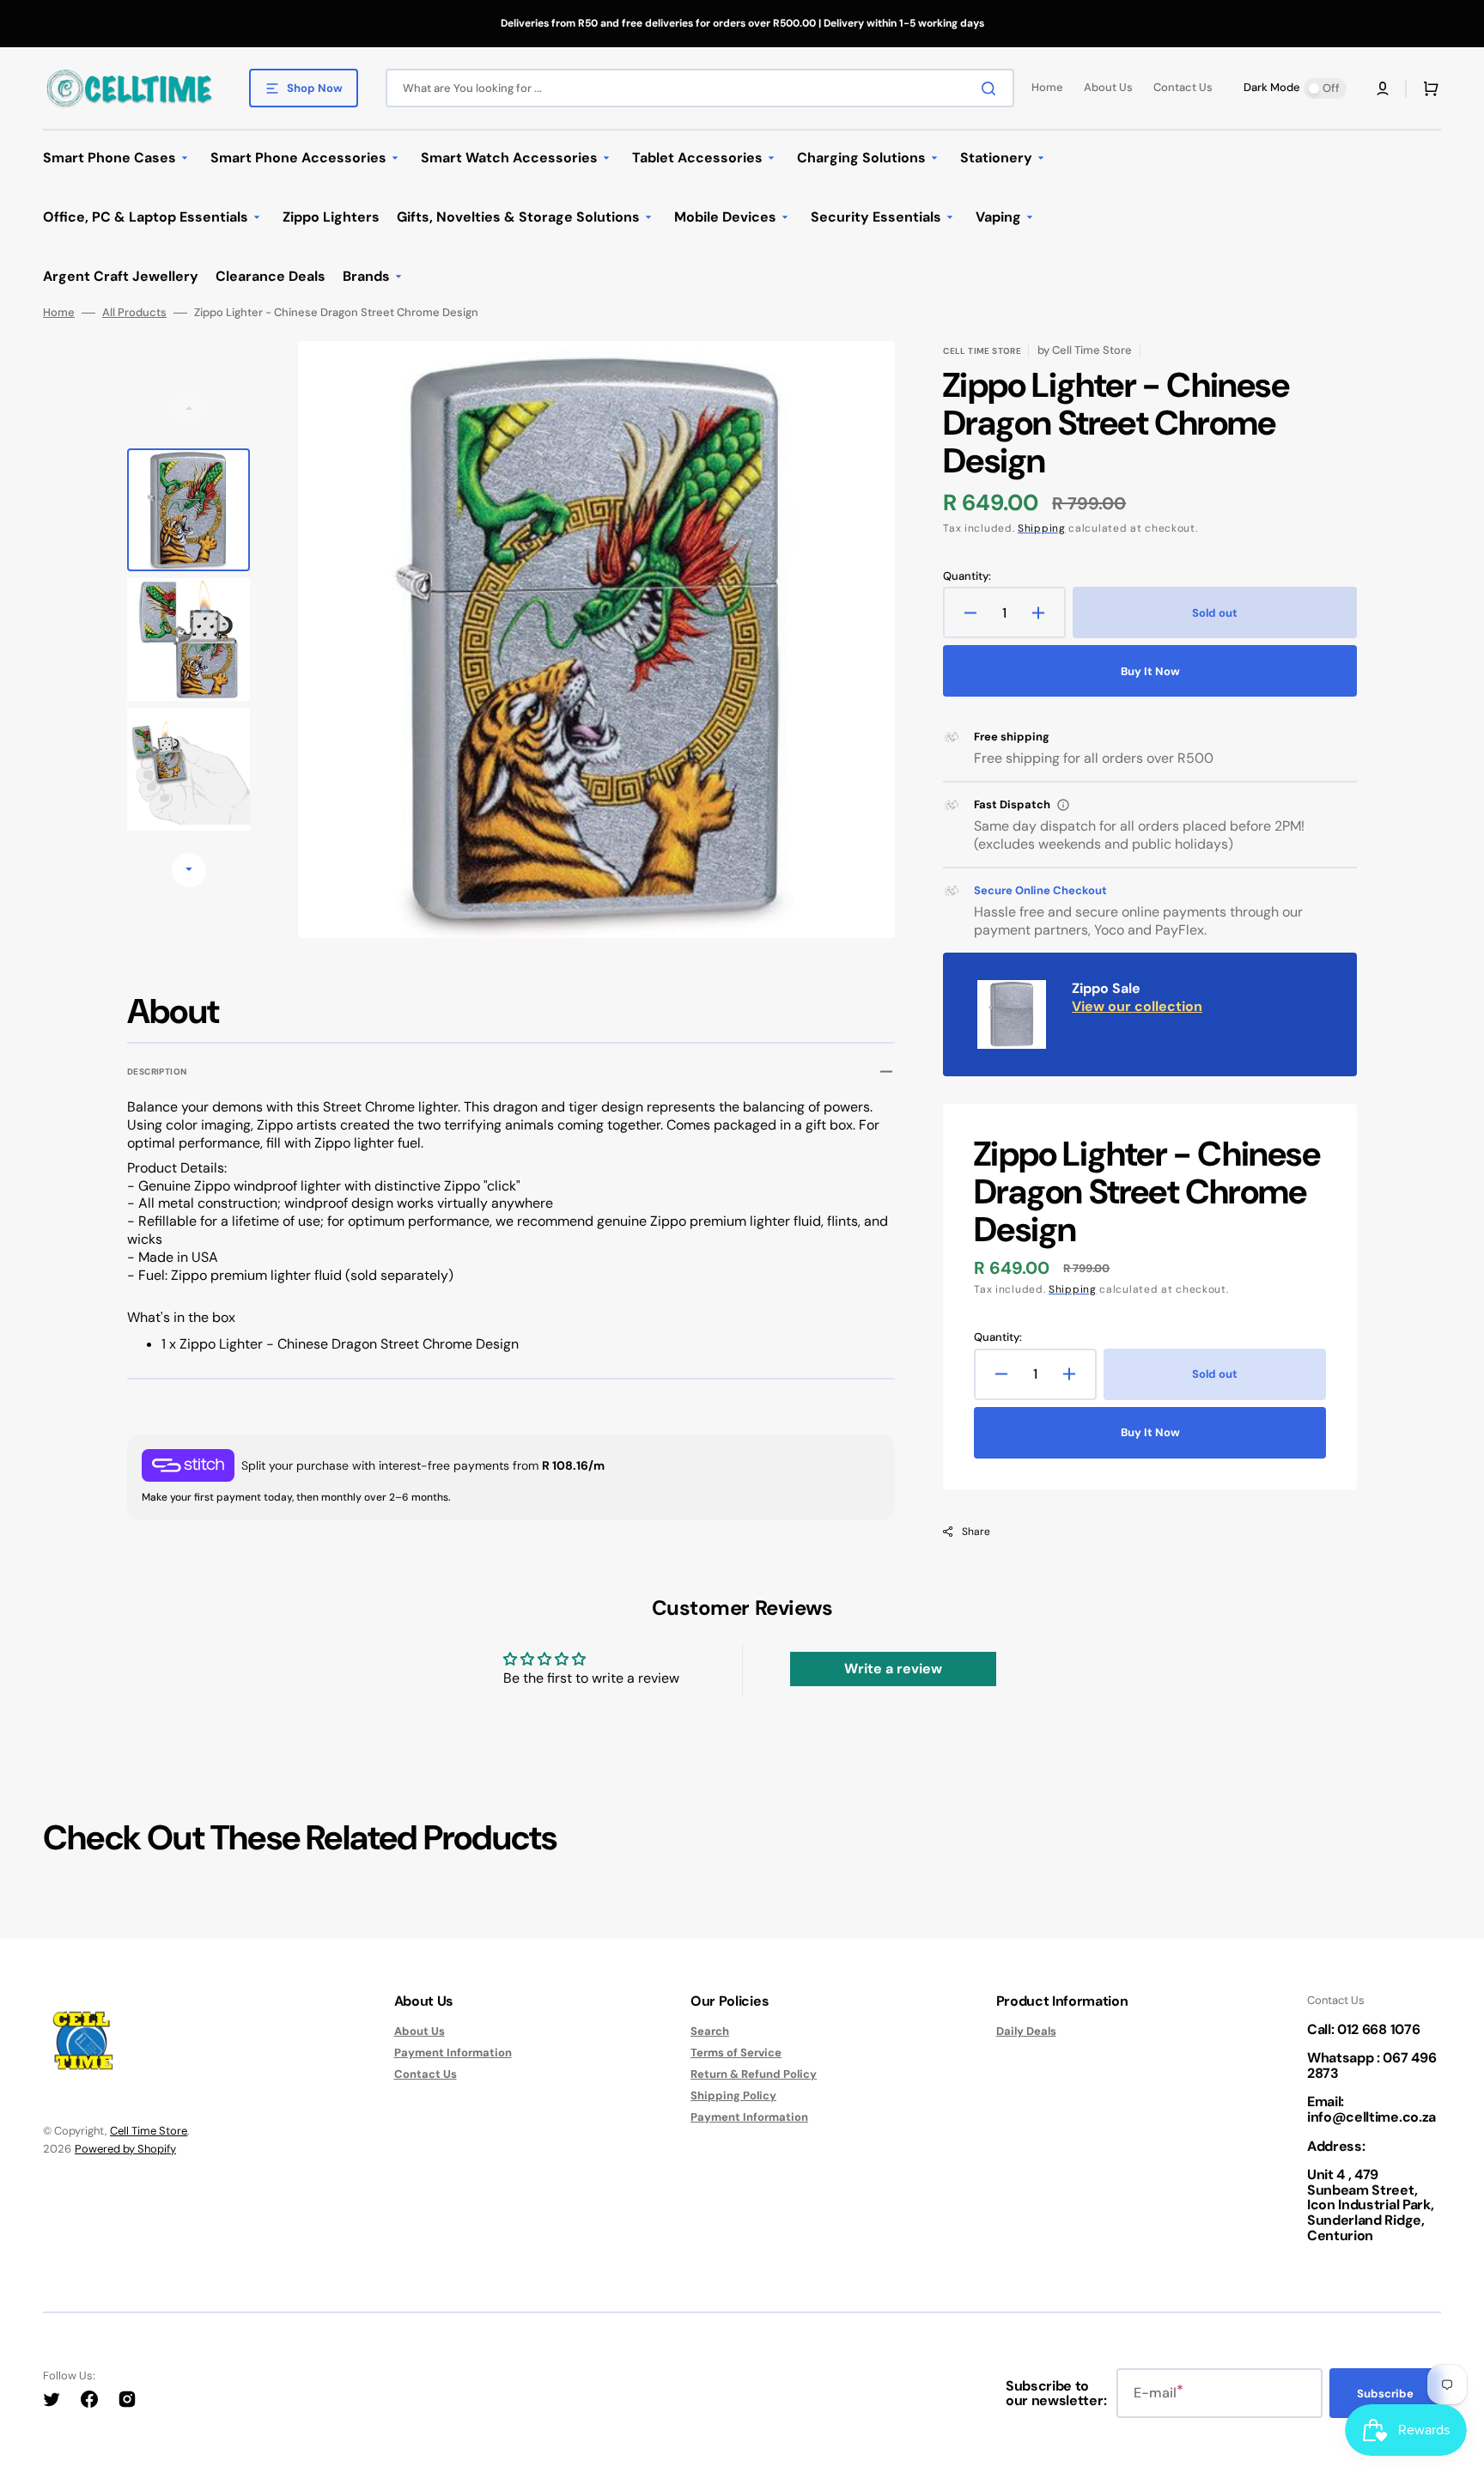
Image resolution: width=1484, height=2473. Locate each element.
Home (59, 313)
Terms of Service (736, 2053)
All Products (134, 313)
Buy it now (1150, 671)
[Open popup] (1063, 805)
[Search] (992, 88)
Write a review (893, 1669)
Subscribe (1385, 2394)
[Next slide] (189, 870)
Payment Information (453, 2053)
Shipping (1042, 528)
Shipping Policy (733, 2095)
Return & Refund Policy (754, 2074)
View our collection (1137, 1006)
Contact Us (426, 2074)
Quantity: (967, 576)
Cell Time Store (149, 2131)
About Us (420, 2031)
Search (710, 2031)
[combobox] (700, 88)
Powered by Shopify (125, 2149)
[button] (1383, 88)
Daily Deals (1026, 2031)
